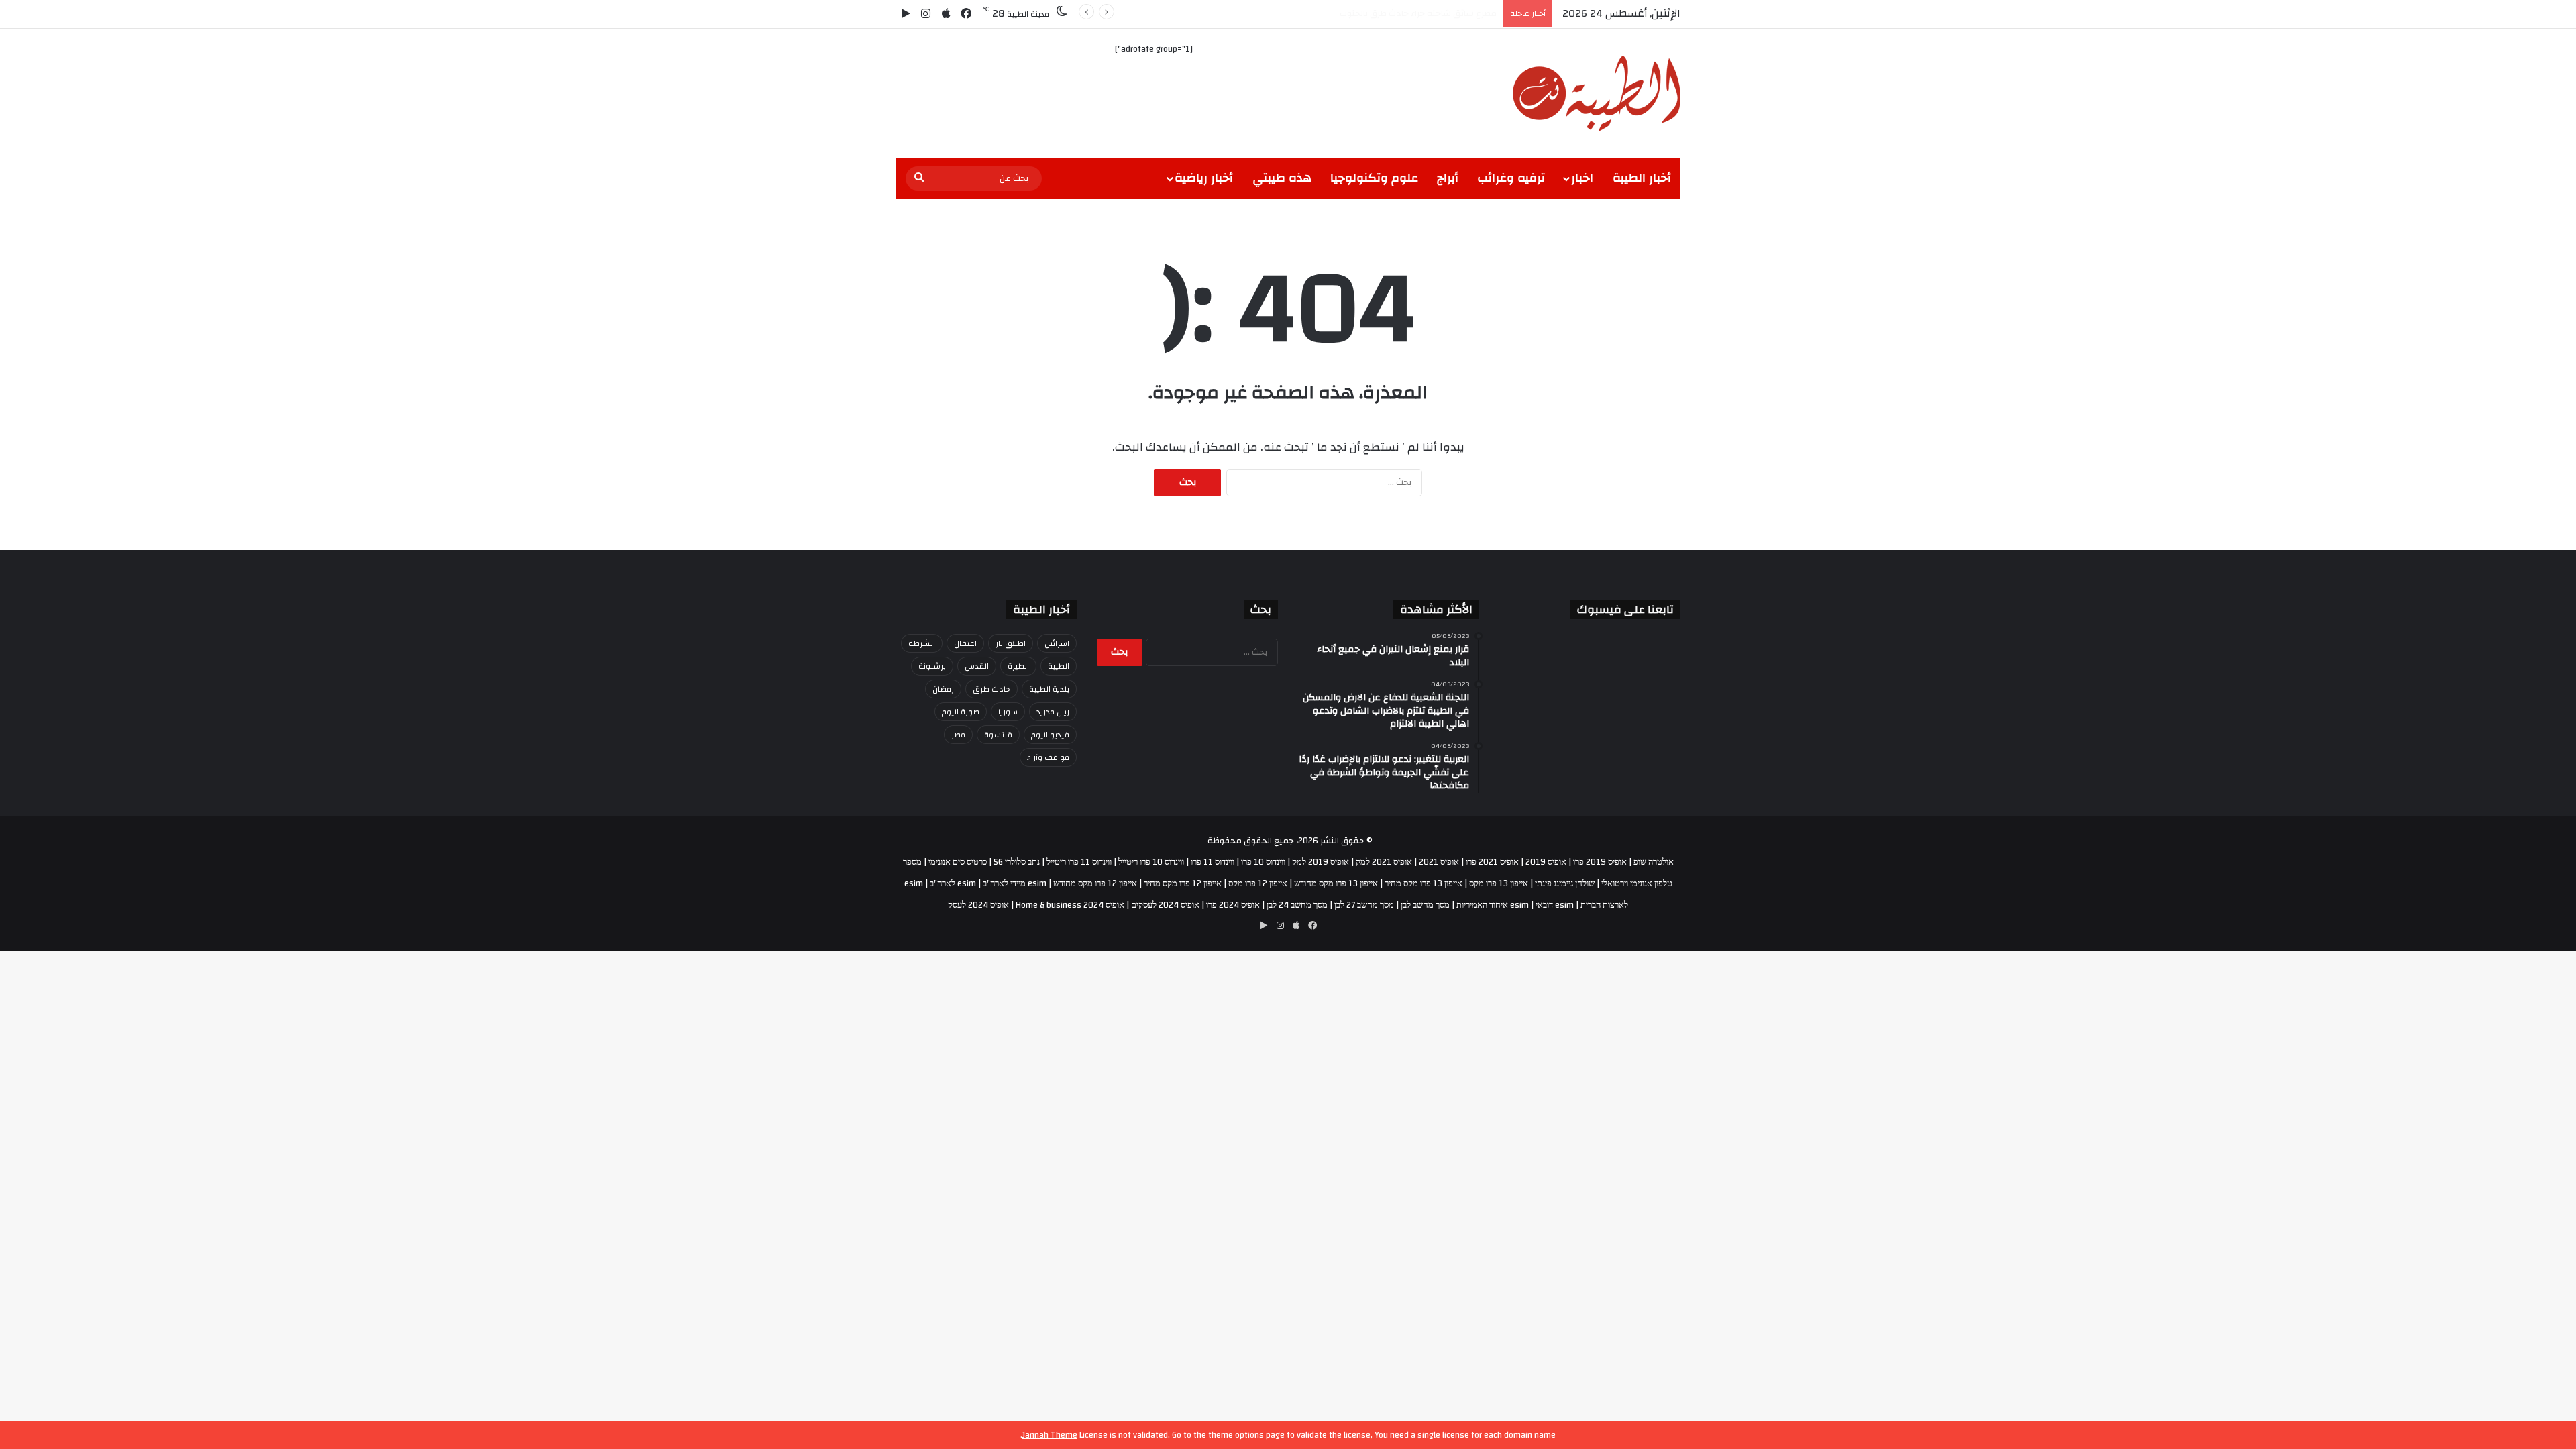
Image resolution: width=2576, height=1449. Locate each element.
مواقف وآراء (1048, 757)
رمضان (943, 689)
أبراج (1448, 178)
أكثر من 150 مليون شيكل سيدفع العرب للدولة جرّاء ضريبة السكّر (1379, 13)
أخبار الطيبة (1642, 178)
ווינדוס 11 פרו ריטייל (1079, 862)
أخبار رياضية (1204, 178)
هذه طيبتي (1282, 178)
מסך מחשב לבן (1425, 905)
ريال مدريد (1053, 712)
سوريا (1008, 712)
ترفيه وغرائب (1511, 178)
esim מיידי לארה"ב (1015, 883)
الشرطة (922, 643)
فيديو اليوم (1050, 735)
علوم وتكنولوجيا (1374, 178)
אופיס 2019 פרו (1600, 862)
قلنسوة (998, 735)
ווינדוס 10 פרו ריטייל (1151, 862)
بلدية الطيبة (1049, 689)
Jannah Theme (1050, 1435)
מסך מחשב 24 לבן (1297, 905)
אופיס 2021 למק (1384, 862)
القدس (977, 666)
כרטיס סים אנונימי (958, 862)
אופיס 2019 (1546, 862)
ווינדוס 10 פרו (1263, 862)
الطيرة (1018, 666)
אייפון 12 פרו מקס (1258, 883)
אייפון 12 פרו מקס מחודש (1095, 883)
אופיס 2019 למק (1321, 862)
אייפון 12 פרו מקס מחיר (1183, 883)
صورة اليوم (961, 712)
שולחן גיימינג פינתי (1565, 883)
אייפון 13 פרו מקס (1499, 883)
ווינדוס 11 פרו (1213, 862)
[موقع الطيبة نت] (1597, 94)
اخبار (1582, 178)
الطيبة (1059, 666)
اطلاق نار (1011, 643)
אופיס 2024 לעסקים (1165, 905)
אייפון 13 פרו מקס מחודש (1336, 883)
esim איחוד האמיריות (1493, 905)
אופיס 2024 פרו (1233, 905)
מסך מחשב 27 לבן (1364, 905)
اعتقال (965, 643)
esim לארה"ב (953, 883)
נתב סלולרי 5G (1017, 862)
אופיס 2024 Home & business (1070, 905)
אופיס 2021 (1439, 862)
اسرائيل (1057, 643)
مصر (958, 735)
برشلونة (932, 666)
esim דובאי (1555, 905)
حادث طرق (991, 689)
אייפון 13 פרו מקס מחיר (1424, 883)
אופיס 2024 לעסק (978, 905)
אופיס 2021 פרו (1492, 862)
